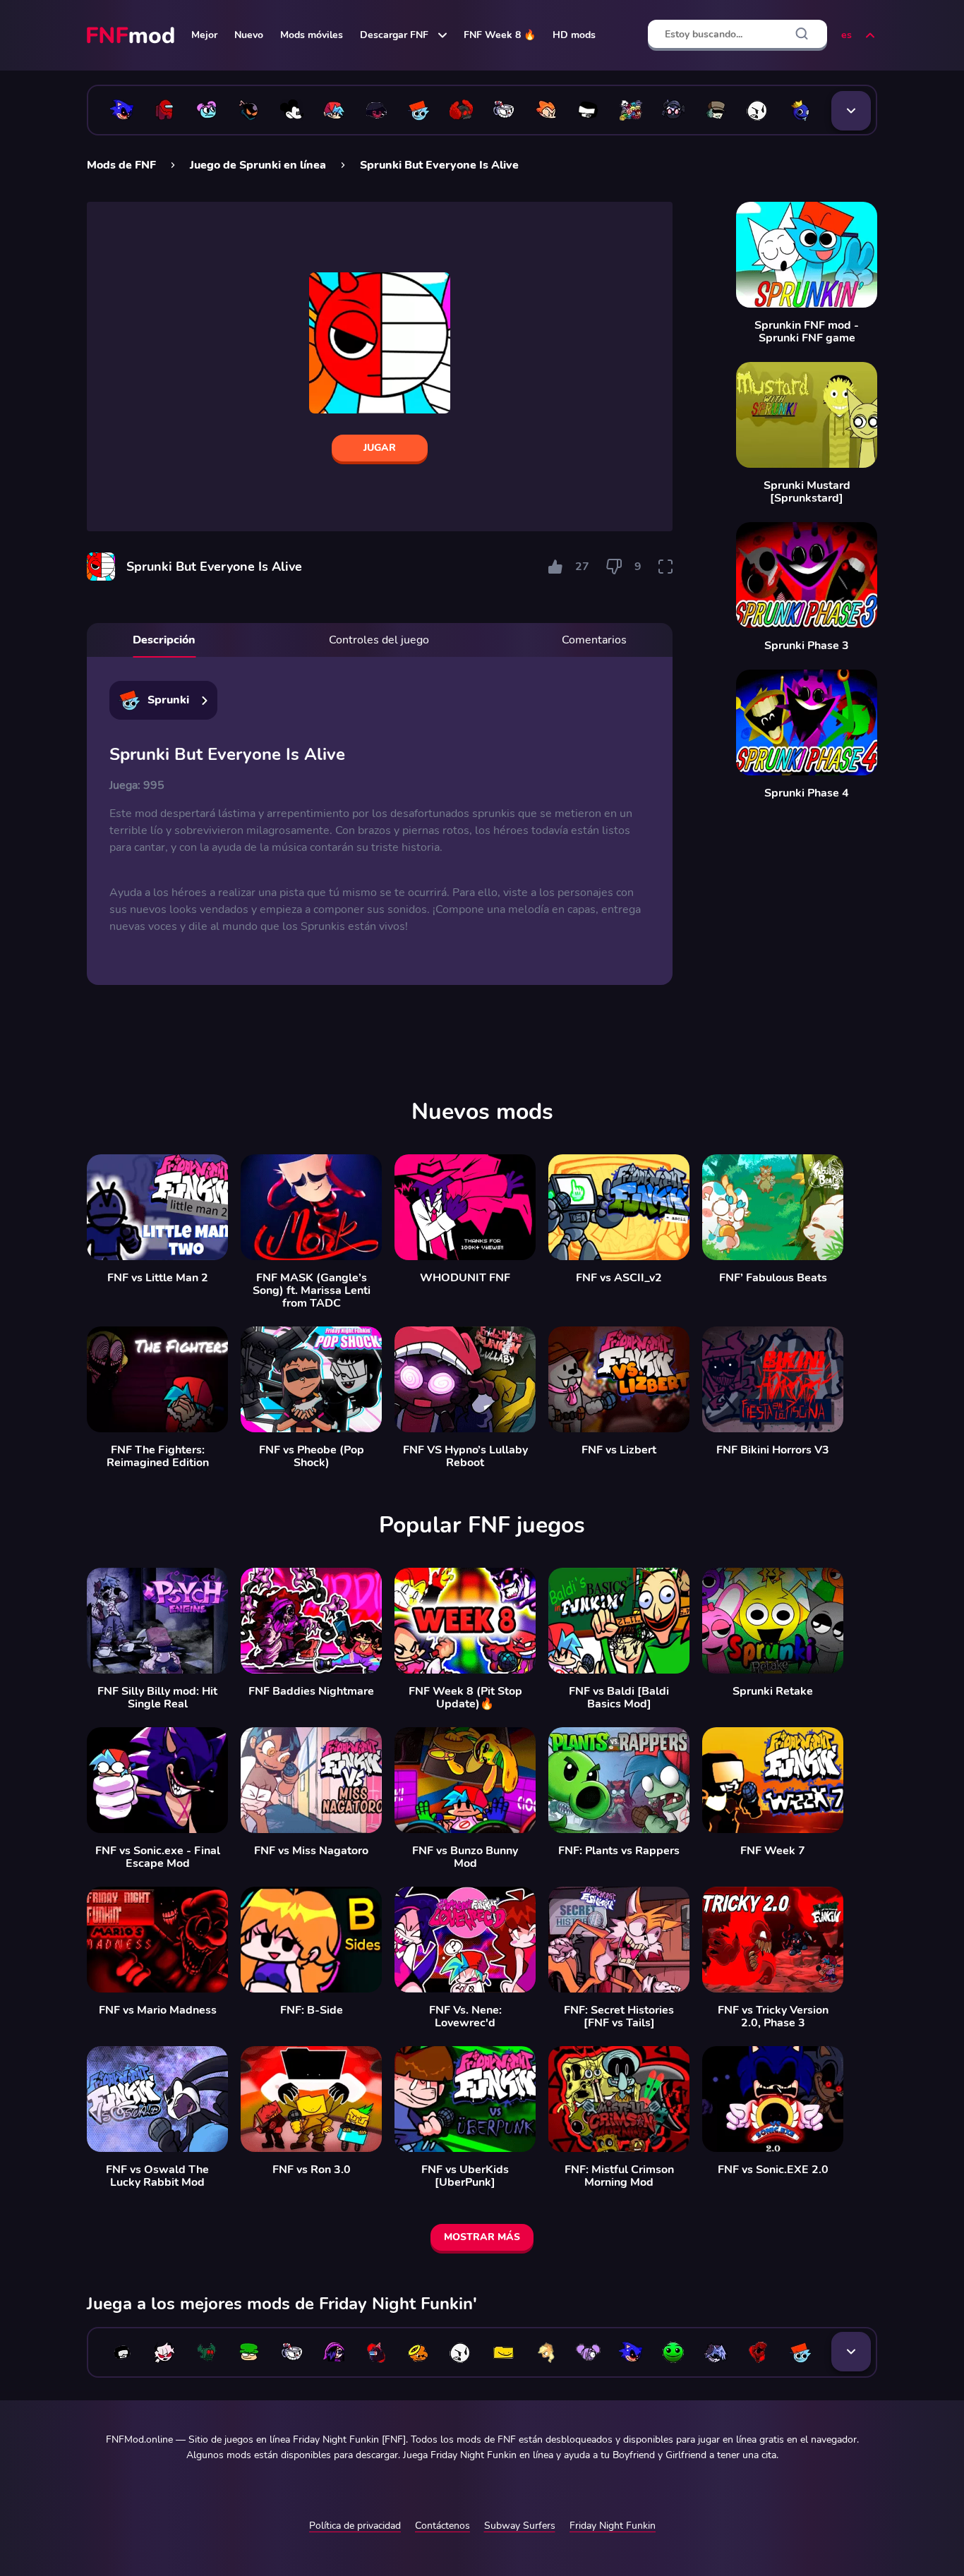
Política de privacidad (355, 2526)
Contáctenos (442, 2526)
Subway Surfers (520, 2526)
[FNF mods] (132, 35)
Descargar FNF (394, 35)
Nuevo (249, 35)
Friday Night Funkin (613, 2526)
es (846, 35)
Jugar (380, 448)
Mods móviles (312, 35)
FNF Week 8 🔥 (500, 35)
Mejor (204, 35)
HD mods (574, 35)
